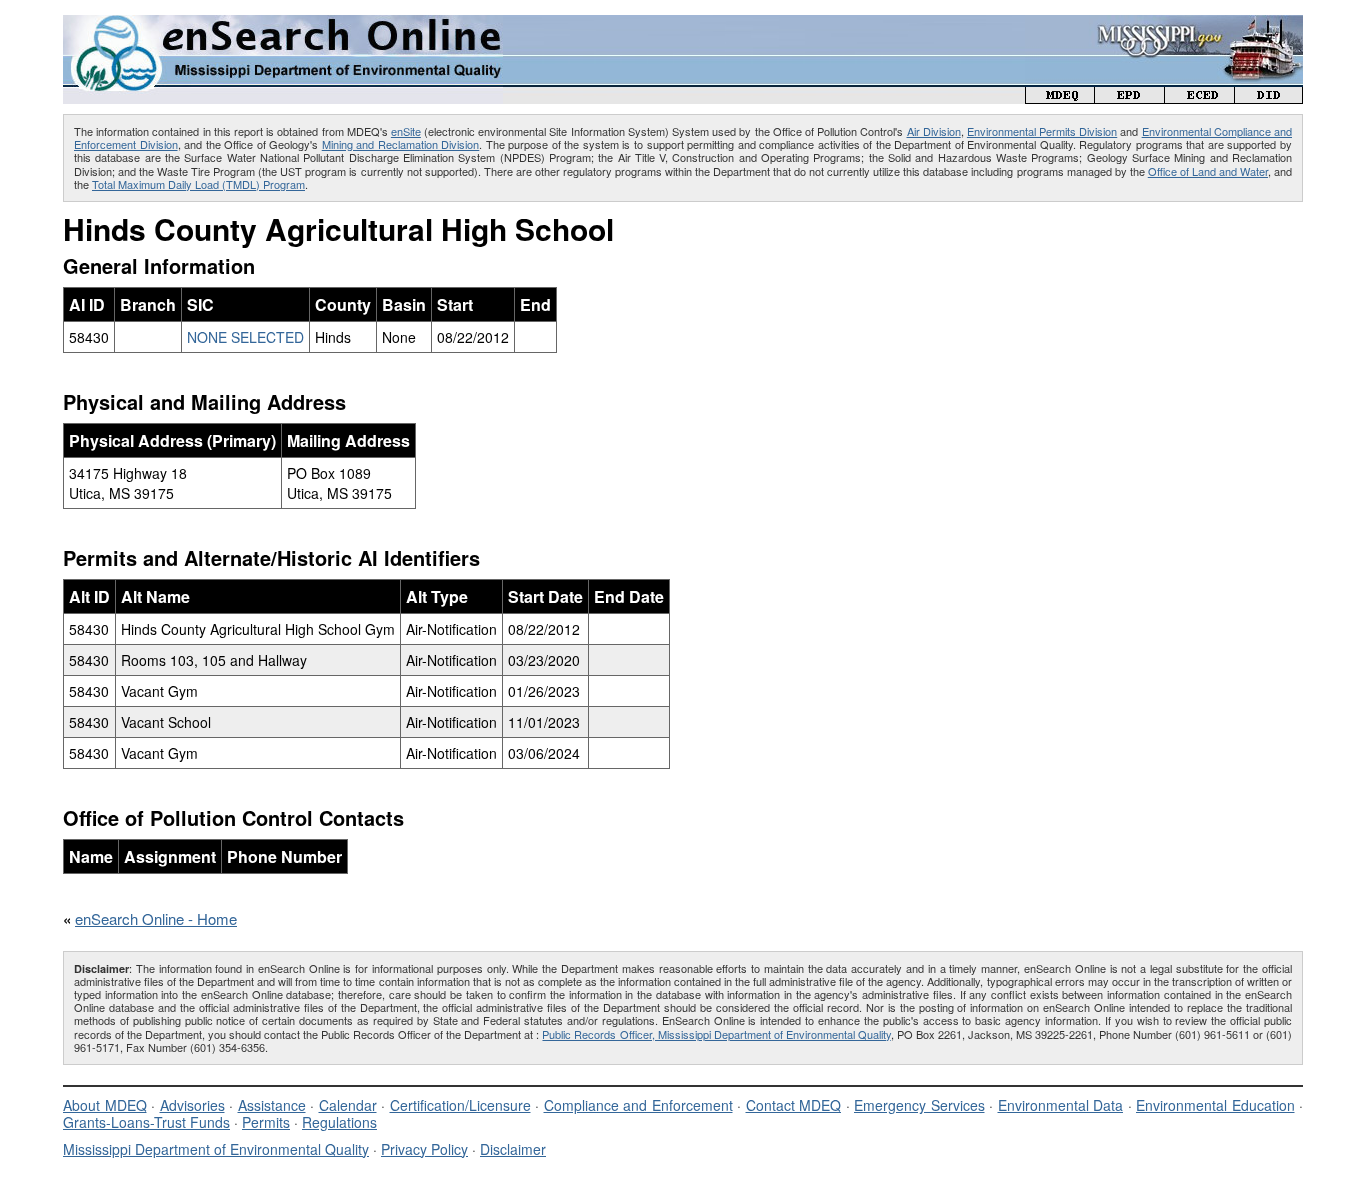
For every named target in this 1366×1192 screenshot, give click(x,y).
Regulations (339, 1122)
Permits (266, 1122)
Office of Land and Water (1208, 171)
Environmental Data (1061, 1105)
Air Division (934, 131)
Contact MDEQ (794, 1105)
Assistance (272, 1105)
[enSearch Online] (283, 23)
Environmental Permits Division (1042, 131)
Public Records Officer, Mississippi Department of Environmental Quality (716, 1034)
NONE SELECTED (245, 337)
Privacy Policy (424, 1149)
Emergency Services (919, 1105)
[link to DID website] (1269, 97)
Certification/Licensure (460, 1105)
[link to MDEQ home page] (1060, 97)
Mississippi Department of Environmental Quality (216, 1149)
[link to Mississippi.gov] (1164, 25)
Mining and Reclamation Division (401, 144)
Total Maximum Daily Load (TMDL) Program (198, 184)
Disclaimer (513, 1149)
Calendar (348, 1105)
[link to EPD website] (1130, 97)
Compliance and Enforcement (638, 1105)
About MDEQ (105, 1105)
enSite (406, 131)
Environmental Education (1215, 1105)
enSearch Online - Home (156, 918)
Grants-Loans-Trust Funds (146, 1122)
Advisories (192, 1105)
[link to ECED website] (1200, 97)
